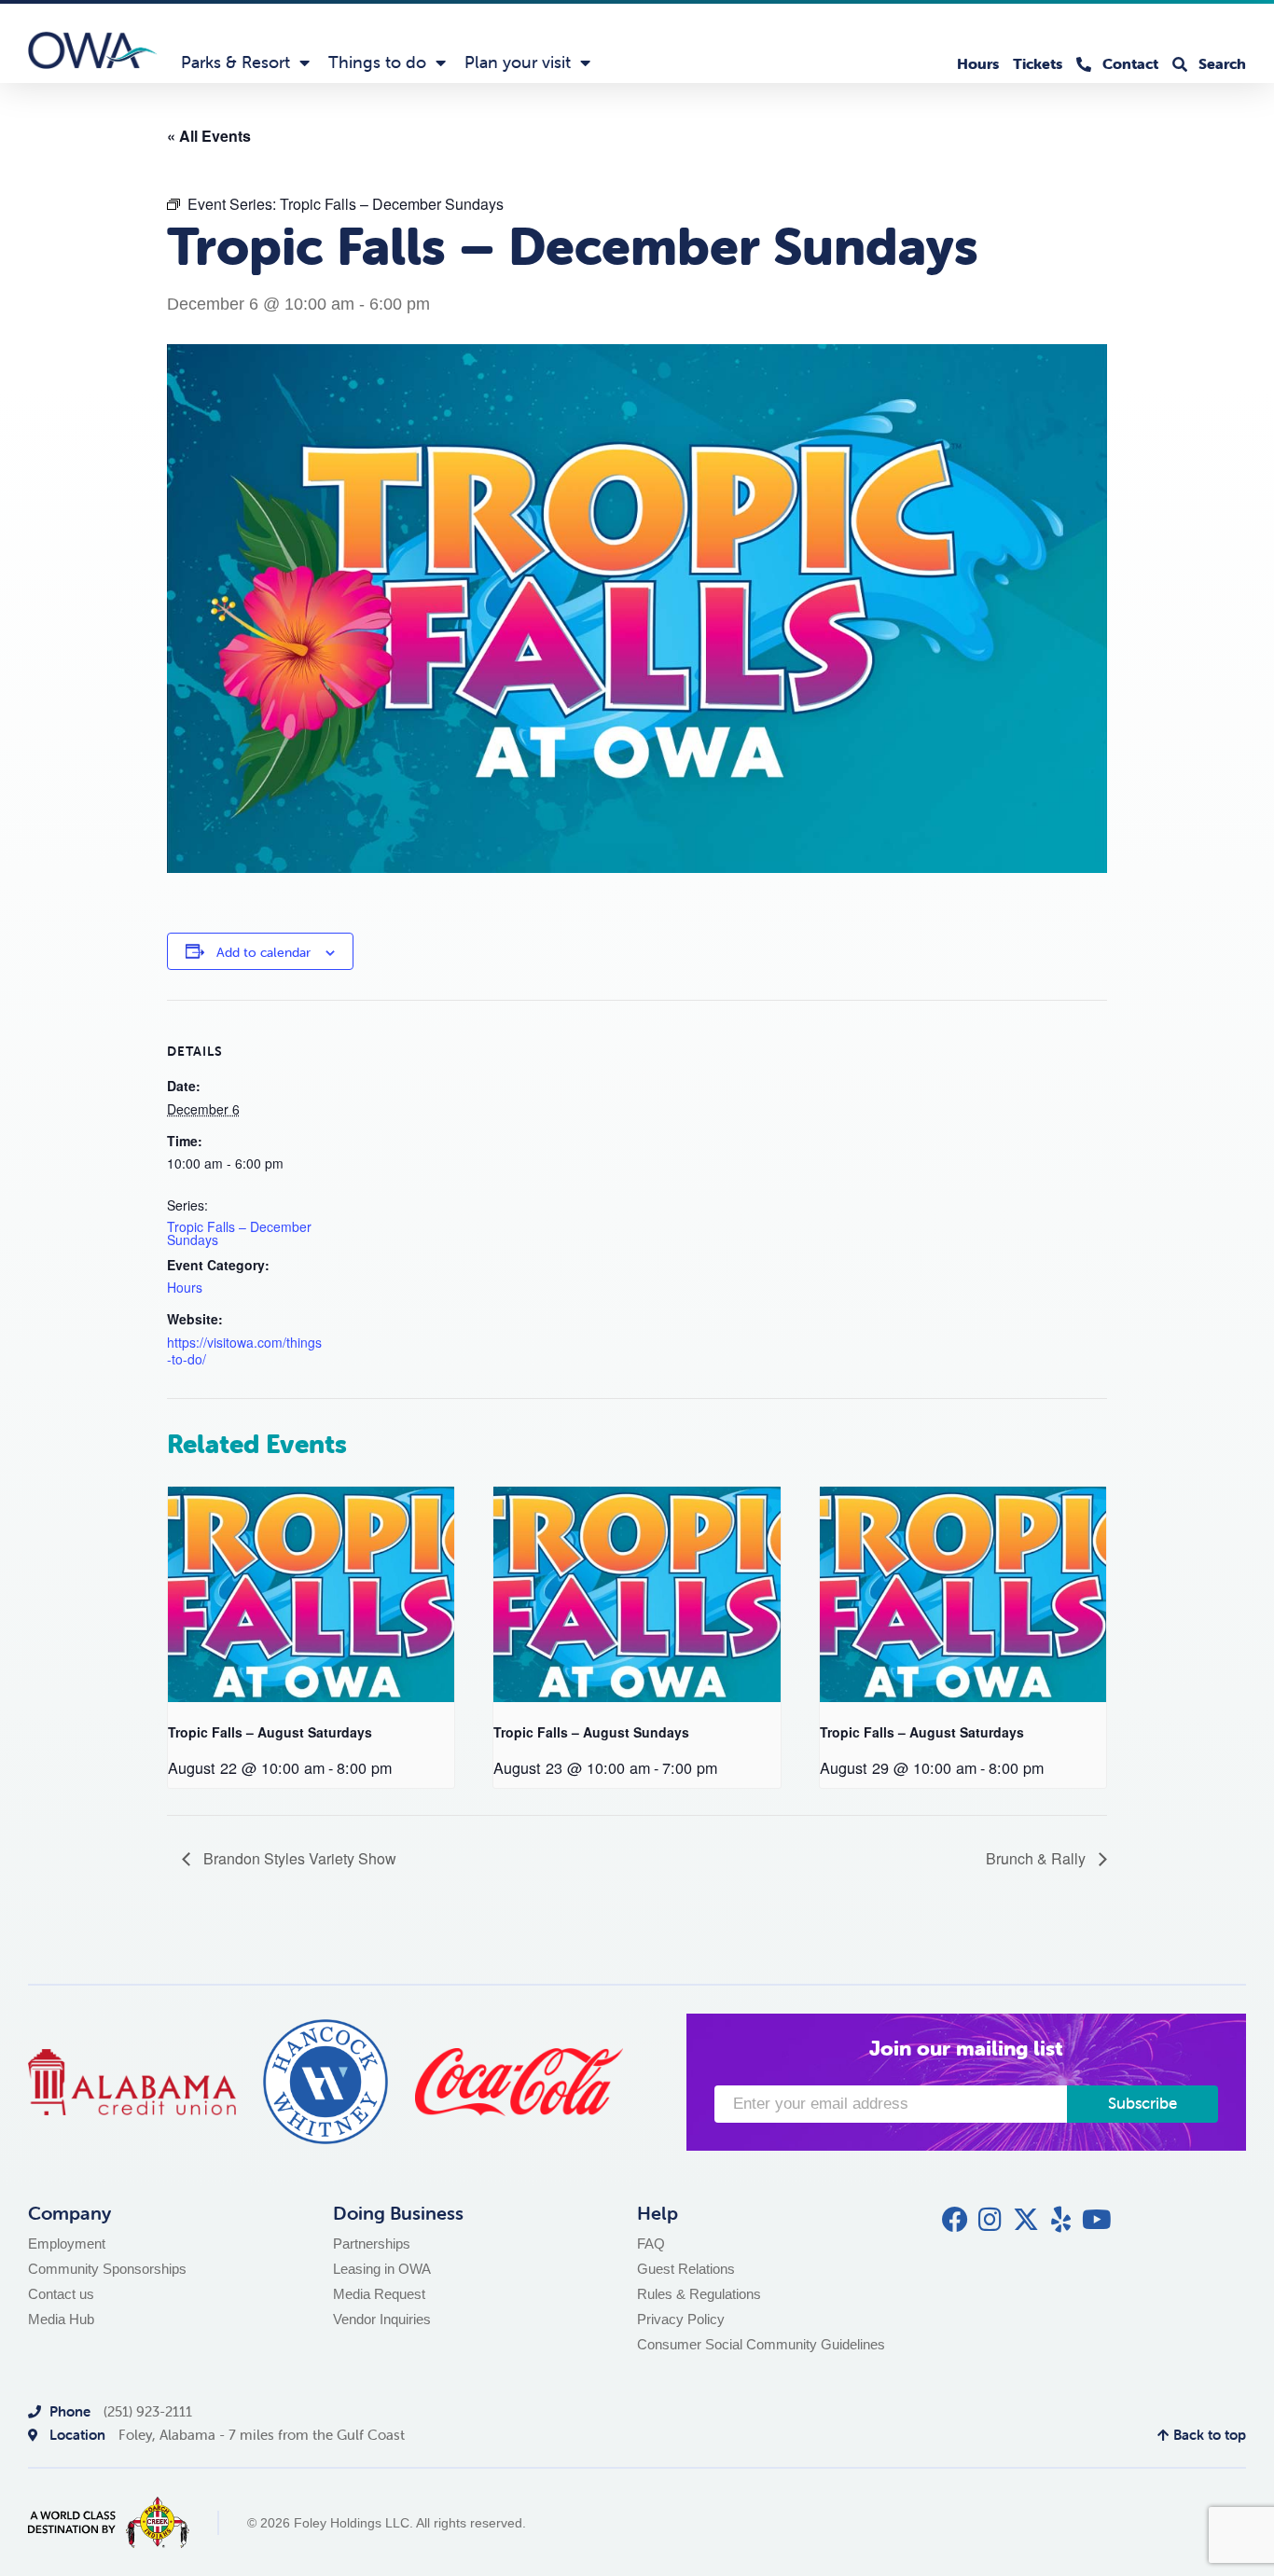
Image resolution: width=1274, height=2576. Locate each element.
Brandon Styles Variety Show (298, 1858)
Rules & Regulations (699, 2294)
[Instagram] (990, 2220)
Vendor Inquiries (382, 2319)
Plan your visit (518, 62)
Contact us (61, 2294)
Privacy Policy (681, 2319)
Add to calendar (263, 952)
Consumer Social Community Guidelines (761, 2344)
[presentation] (311, 1594)
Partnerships (372, 2244)
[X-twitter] (1026, 2220)
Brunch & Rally (1038, 1858)
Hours (185, 1287)
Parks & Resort (235, 62)
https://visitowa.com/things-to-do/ (244, 1351)
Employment (67, 2244)
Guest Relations (686, 2269)
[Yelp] (1061, 2220)
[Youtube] (1097, 2220)
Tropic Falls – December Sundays (239, 1233)
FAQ (651, 2244)
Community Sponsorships (107, 2269)
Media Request (379, 2294)
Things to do (377, 62)
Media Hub (61, 2319)
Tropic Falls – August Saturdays (270, 1732)
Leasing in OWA (382, 2269)
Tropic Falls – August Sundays (591, 1732)
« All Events (209, 136)
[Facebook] (955, 2220)
